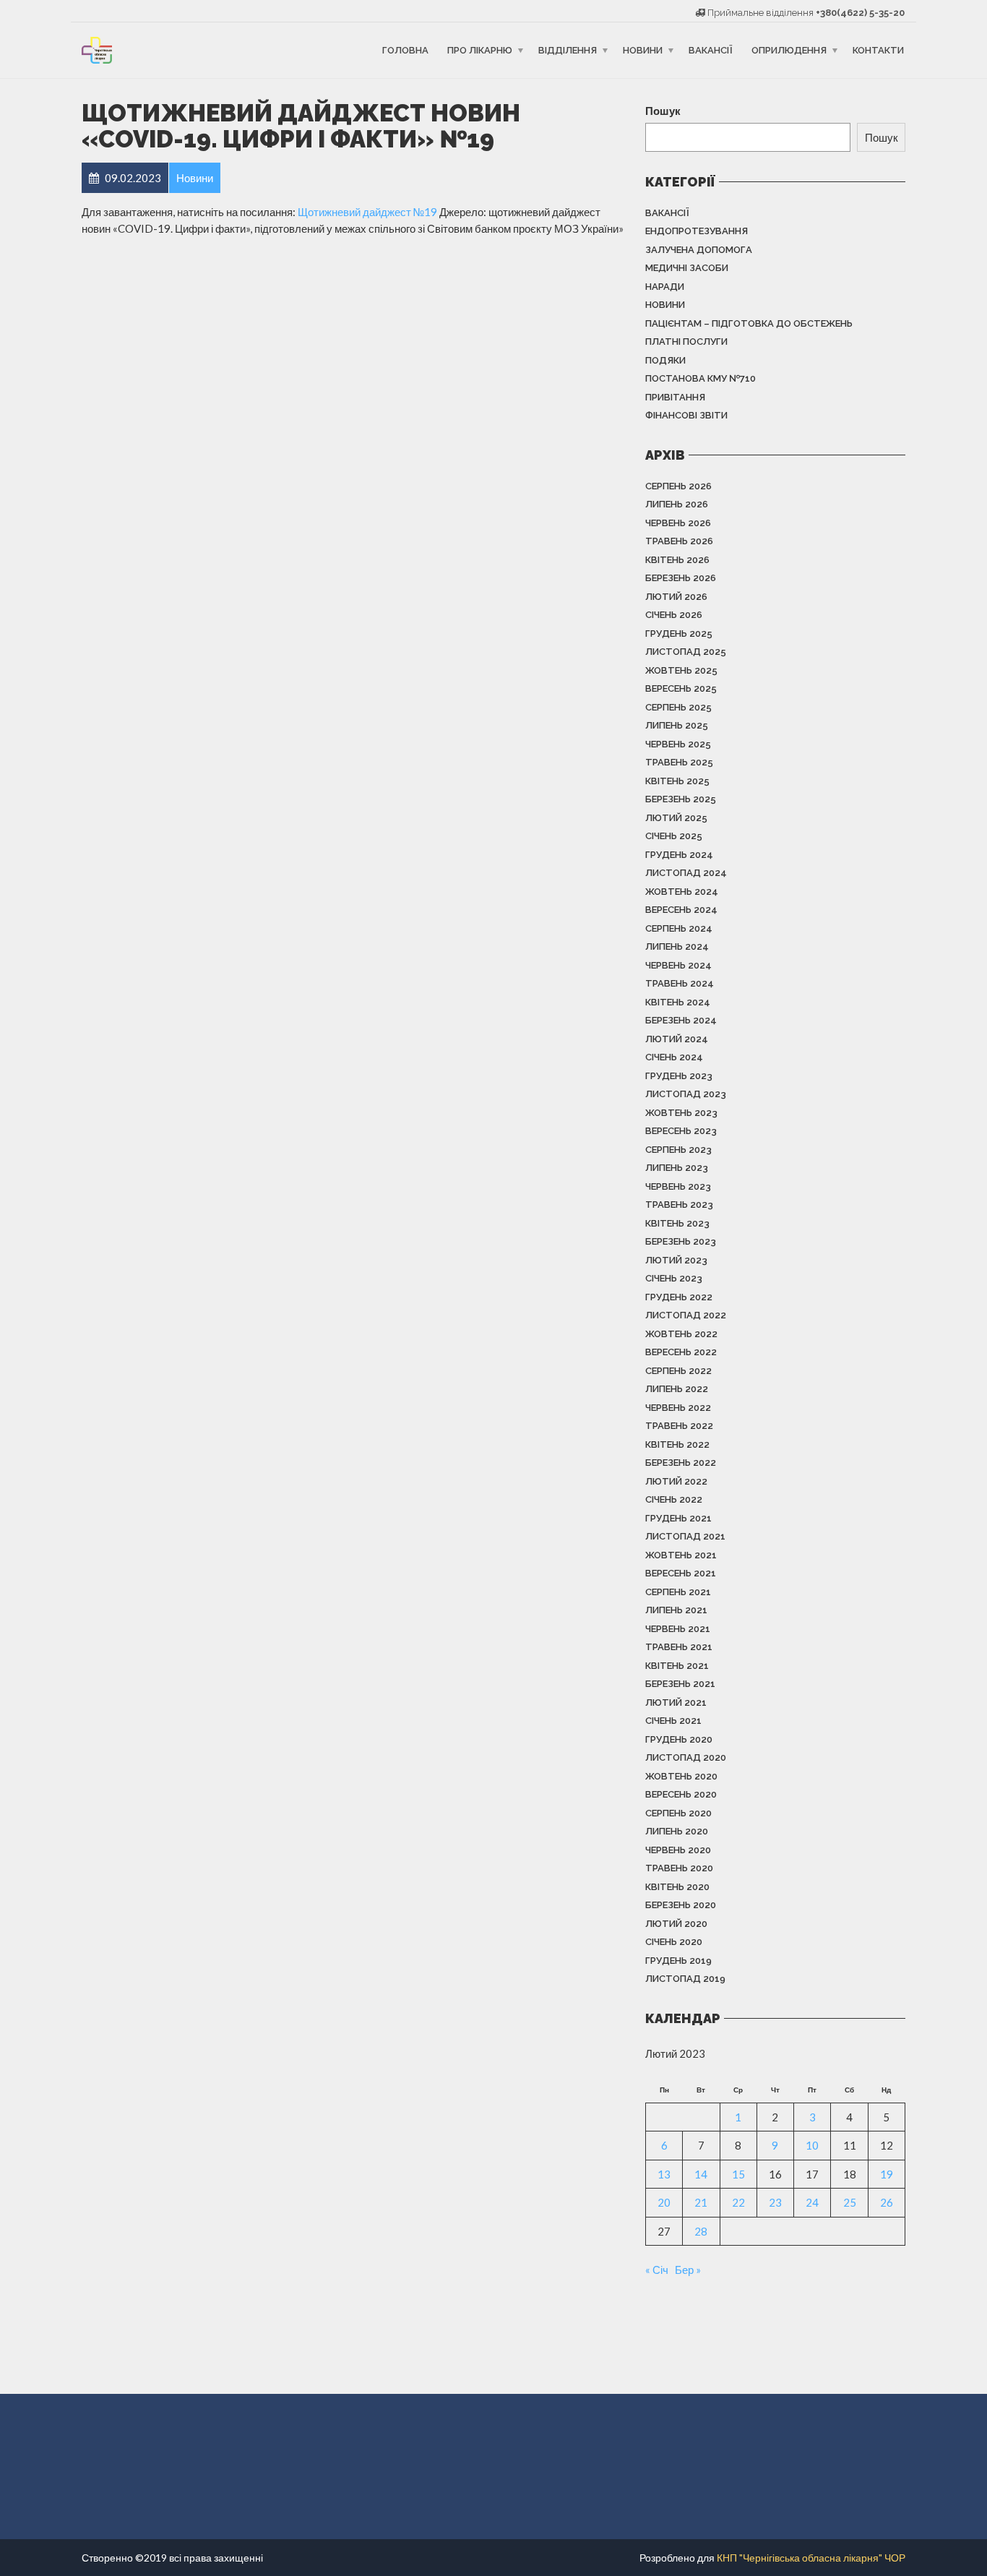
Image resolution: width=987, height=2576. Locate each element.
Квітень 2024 (678, 1002)
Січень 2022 (674, 1499)
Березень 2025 (681, 799)
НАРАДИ (665, 287)
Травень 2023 (679, 1205)
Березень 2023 (681, 1241)
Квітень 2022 (677, 1444)
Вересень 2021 (681, 1573)
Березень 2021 (680, 1684)
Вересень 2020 (681, 1794)
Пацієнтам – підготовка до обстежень (749, 323)
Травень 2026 (679, 541)
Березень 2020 (681, 1905)
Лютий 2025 (676, 818)
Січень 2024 (674, 1057)
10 (812, 2145)
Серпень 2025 (678, 707)
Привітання (675, 397)
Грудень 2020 (679, 1739)
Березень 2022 (681, 1463)
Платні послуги (686, 342)
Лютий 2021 (676, 1703)
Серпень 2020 (678, 1813)
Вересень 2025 (681, 688)
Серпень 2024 (679, 928)
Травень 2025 (679, 762)
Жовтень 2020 (681, 1776)
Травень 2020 (679, 1868)
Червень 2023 (678, 1186)
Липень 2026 (677, 504)
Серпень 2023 (678, 1150)
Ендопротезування (697, 231)
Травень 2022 (679, 1426)
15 (738, 2174)
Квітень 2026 (677, 560)
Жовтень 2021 (681, 1555)
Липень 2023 (677, 1168)
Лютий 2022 (676, 1481)
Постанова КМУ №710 (701, 378)
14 (701, 2174)
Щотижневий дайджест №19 (367, 212)
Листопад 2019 (685, 1979)
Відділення (568, 50)
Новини (643, 50)
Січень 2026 (674, 615)
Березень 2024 (681, 1020)
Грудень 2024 (679, 855)
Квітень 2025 (677, 781)
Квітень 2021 (677, 1666)
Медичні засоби (687, 268)
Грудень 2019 (678, 1961)
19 (887, 2174)
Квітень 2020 (677, 1887)
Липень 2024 (677, 946)
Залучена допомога (699, 250)
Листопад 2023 (686, 1094)
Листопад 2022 (686, 1315)
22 (738, 2202)
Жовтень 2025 (681, 670)
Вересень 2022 (681, 1352)
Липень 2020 (677, 1831)
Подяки (665, 360)
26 (887, 2202)
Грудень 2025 (679, 634)
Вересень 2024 (681, 910)
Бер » (688, 2270)
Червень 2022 (678, 1408)
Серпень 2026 (678, 486)
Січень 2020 (674, 1942)
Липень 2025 (677, 725)
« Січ (657, 2270)
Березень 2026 (681, 578)
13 (664, 2174)
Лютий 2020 (676, 1924)
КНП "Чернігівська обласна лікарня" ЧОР (811, 2558)
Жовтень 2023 (681, 1113)
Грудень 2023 (679, 1076)
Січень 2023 (674, 1278)
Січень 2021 (673, 1721)
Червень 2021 (678, 1629)
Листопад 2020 (686, 1757)
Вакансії (711, 50)
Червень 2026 (678, 523)
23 (775, 2202)
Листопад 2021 (685, 1536)
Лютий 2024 (677, 1039)
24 (812, 2202)
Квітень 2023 (677, 1223)
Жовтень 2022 (681, 1334)
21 (701, 2202)
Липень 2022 (677, 1389)
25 (850, 2202)
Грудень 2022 (679, 1297)
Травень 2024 (680, 983)
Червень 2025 (678, 744)
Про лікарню (480, 50)
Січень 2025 (674, 836)
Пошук (663, 111)
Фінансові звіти (686, 415)
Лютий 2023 (676, 1260)
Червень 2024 (678, 965)
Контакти (878, 50)
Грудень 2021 (678, 1518)
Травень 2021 (679, 1647)
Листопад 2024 (686, 873)
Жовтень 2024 (682, 892)
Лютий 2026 (676, 597)
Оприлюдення (789, 50)
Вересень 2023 (681, 1131)
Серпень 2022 (678, 1371)
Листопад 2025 (686, 652)
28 (701, 2231)
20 (664, 2202)
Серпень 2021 (678, 1592)
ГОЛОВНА (405, 50)
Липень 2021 (676, 1610)
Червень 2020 (678, 1850)
